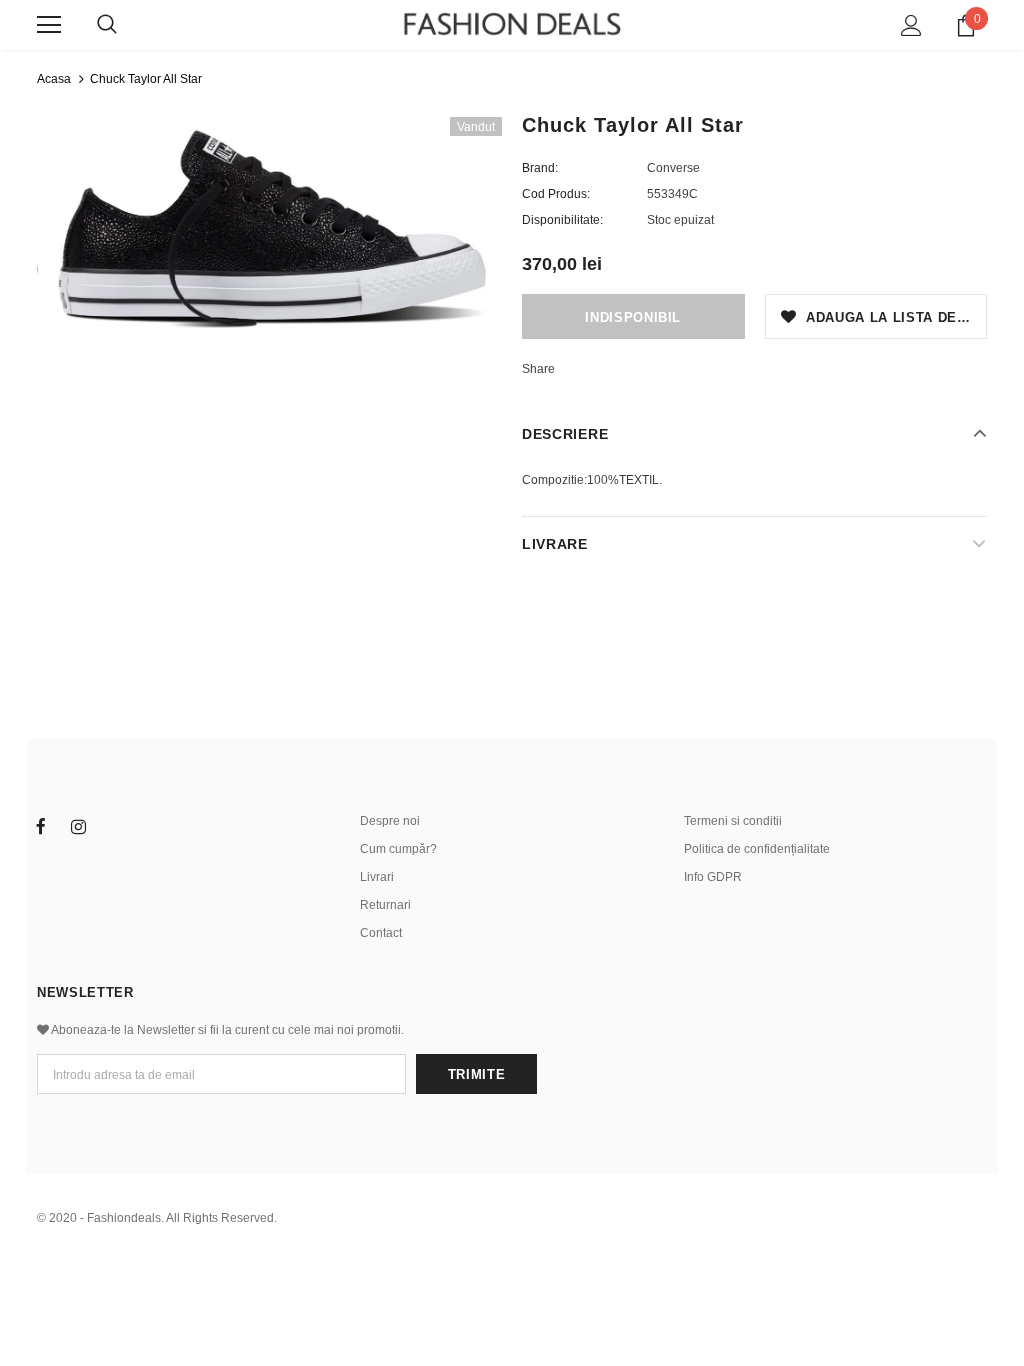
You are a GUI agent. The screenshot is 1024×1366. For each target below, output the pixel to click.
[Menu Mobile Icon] (49, 25)
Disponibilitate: (562, 220)
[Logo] (512, 24)
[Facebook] (41, 826)
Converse (673, 168)
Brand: (540, 168)
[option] (269, 231)
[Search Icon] (107, 25)
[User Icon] (911, 25)
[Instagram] (78, 826)
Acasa (54, 79)
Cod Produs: (556, 194)
